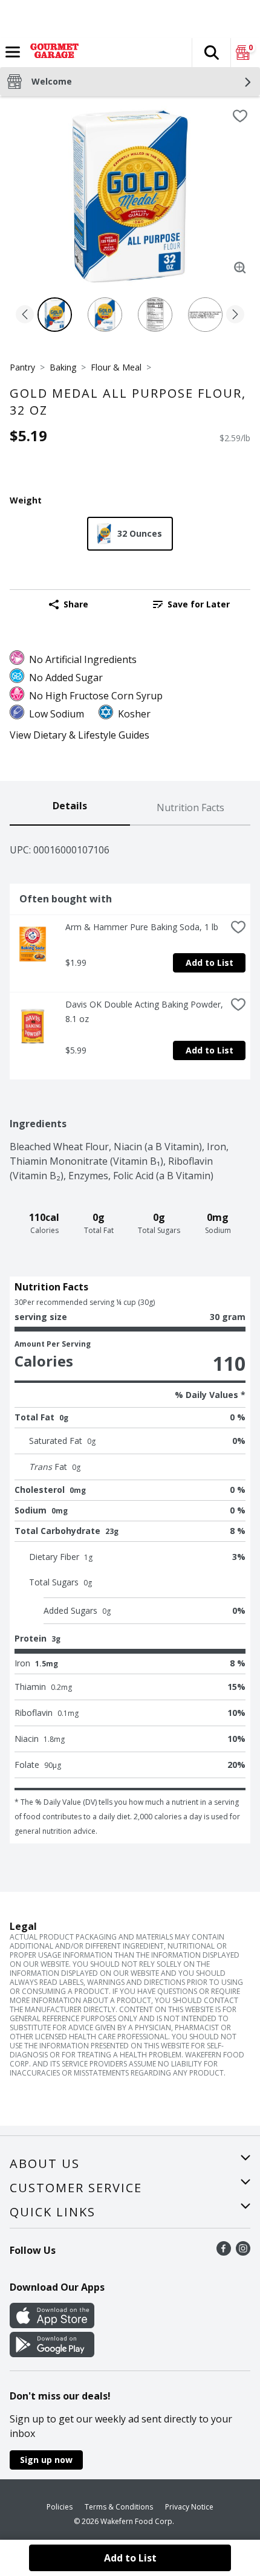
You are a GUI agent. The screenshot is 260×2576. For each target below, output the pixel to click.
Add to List (210, 963)
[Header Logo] (52, 53)
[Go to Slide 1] (55, 315)
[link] (191, 604)
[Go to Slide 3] (155, 315)
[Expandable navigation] (13, 52)
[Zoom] (240, 268)
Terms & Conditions (119, 2507)
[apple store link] (52, 2325)
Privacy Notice (189, 2507)
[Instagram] (243, 2252)
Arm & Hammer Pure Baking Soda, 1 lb (142, 927)
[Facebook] (224, 2252)
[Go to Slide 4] (205, 315)
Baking (63, 367)
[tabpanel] (130, 1335)
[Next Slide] (235, 315)
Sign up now (46, 2460)
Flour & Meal (116, 367)
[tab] (70, 808)
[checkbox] (240, 116)
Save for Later (199, 604)
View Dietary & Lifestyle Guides (80, 735)
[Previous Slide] (25, 315)
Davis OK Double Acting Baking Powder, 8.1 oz (145, 1011)
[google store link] (52, 2354)
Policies (60, 2507)
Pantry (22, 367)
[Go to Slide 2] (105, 315)
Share (76, 604)
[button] (211, 53)
